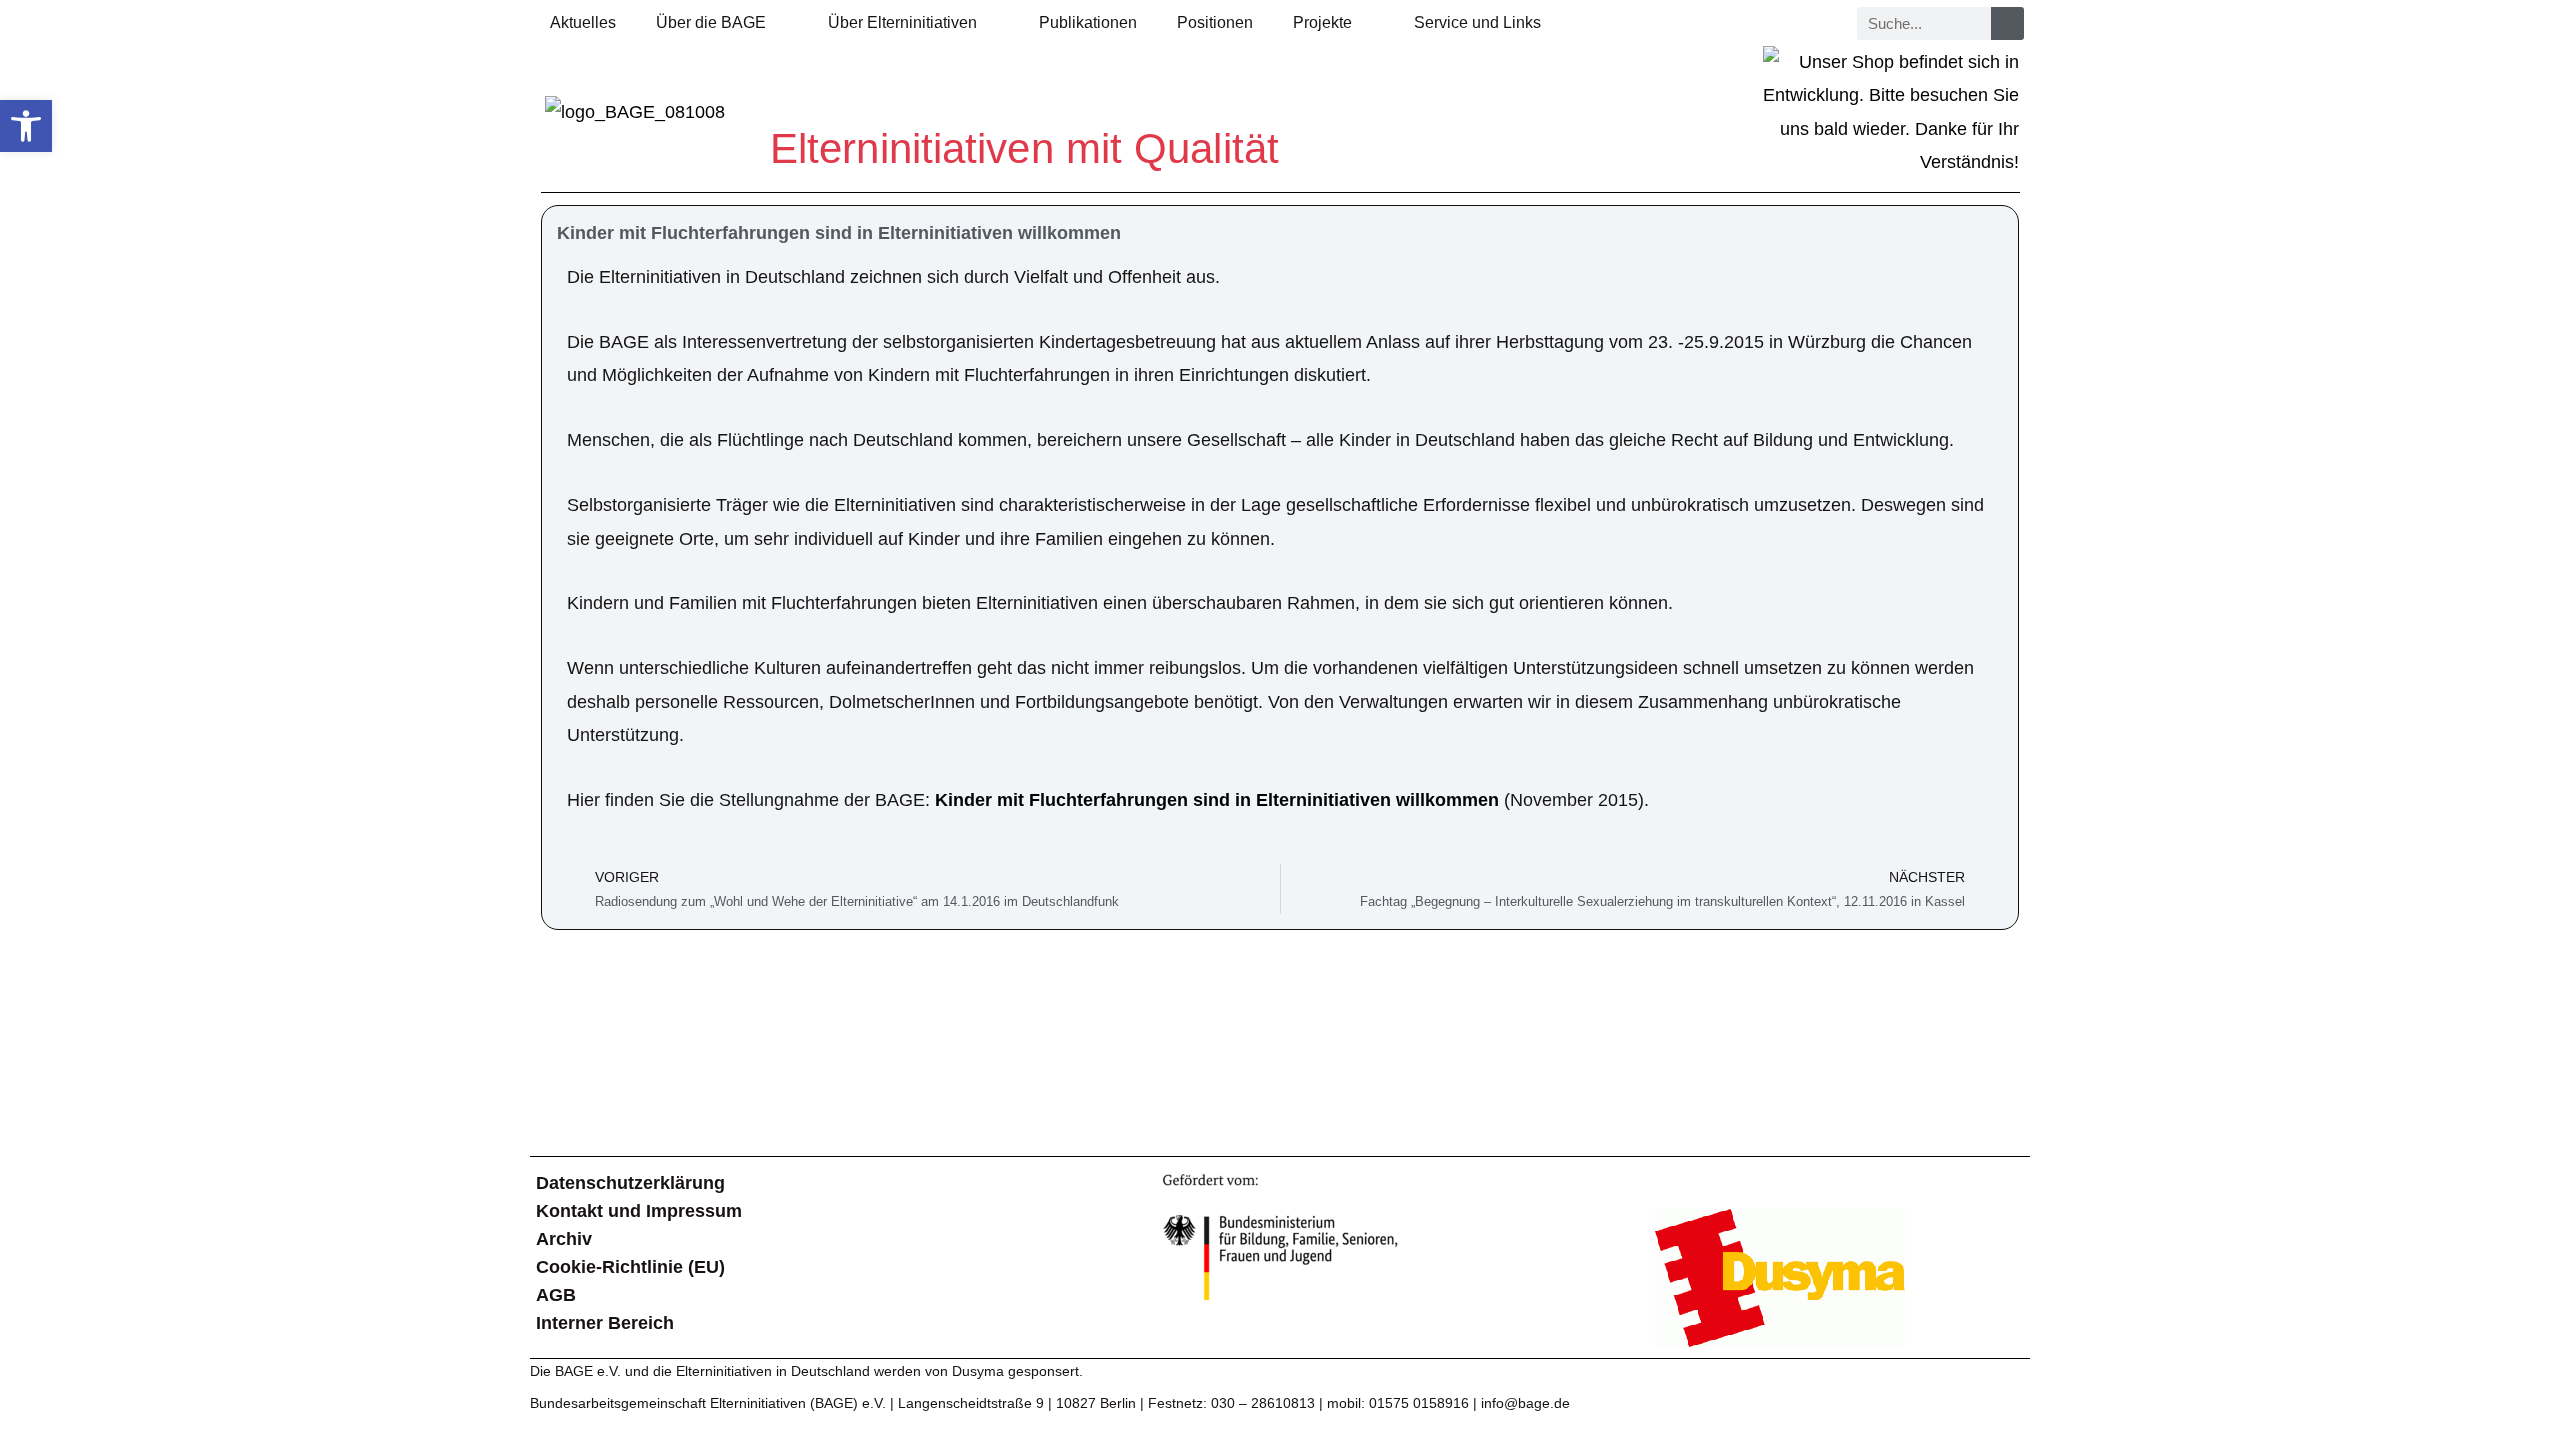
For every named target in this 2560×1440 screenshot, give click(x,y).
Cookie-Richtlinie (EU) (630, 1267)
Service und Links (1477, 22)
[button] (26, 126)
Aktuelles (583, 22)
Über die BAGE (711, 22)
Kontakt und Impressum (639, 1211)
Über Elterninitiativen (902, 22)
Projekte (1322, 22)
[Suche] (2007, 23)
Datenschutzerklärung (630, 1183)
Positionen (1215, 22)
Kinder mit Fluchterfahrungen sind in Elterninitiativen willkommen (1217, 800)
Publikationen (1088, 22)
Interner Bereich (605, 1323)
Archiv (564, 1239)
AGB (556, 1295)
